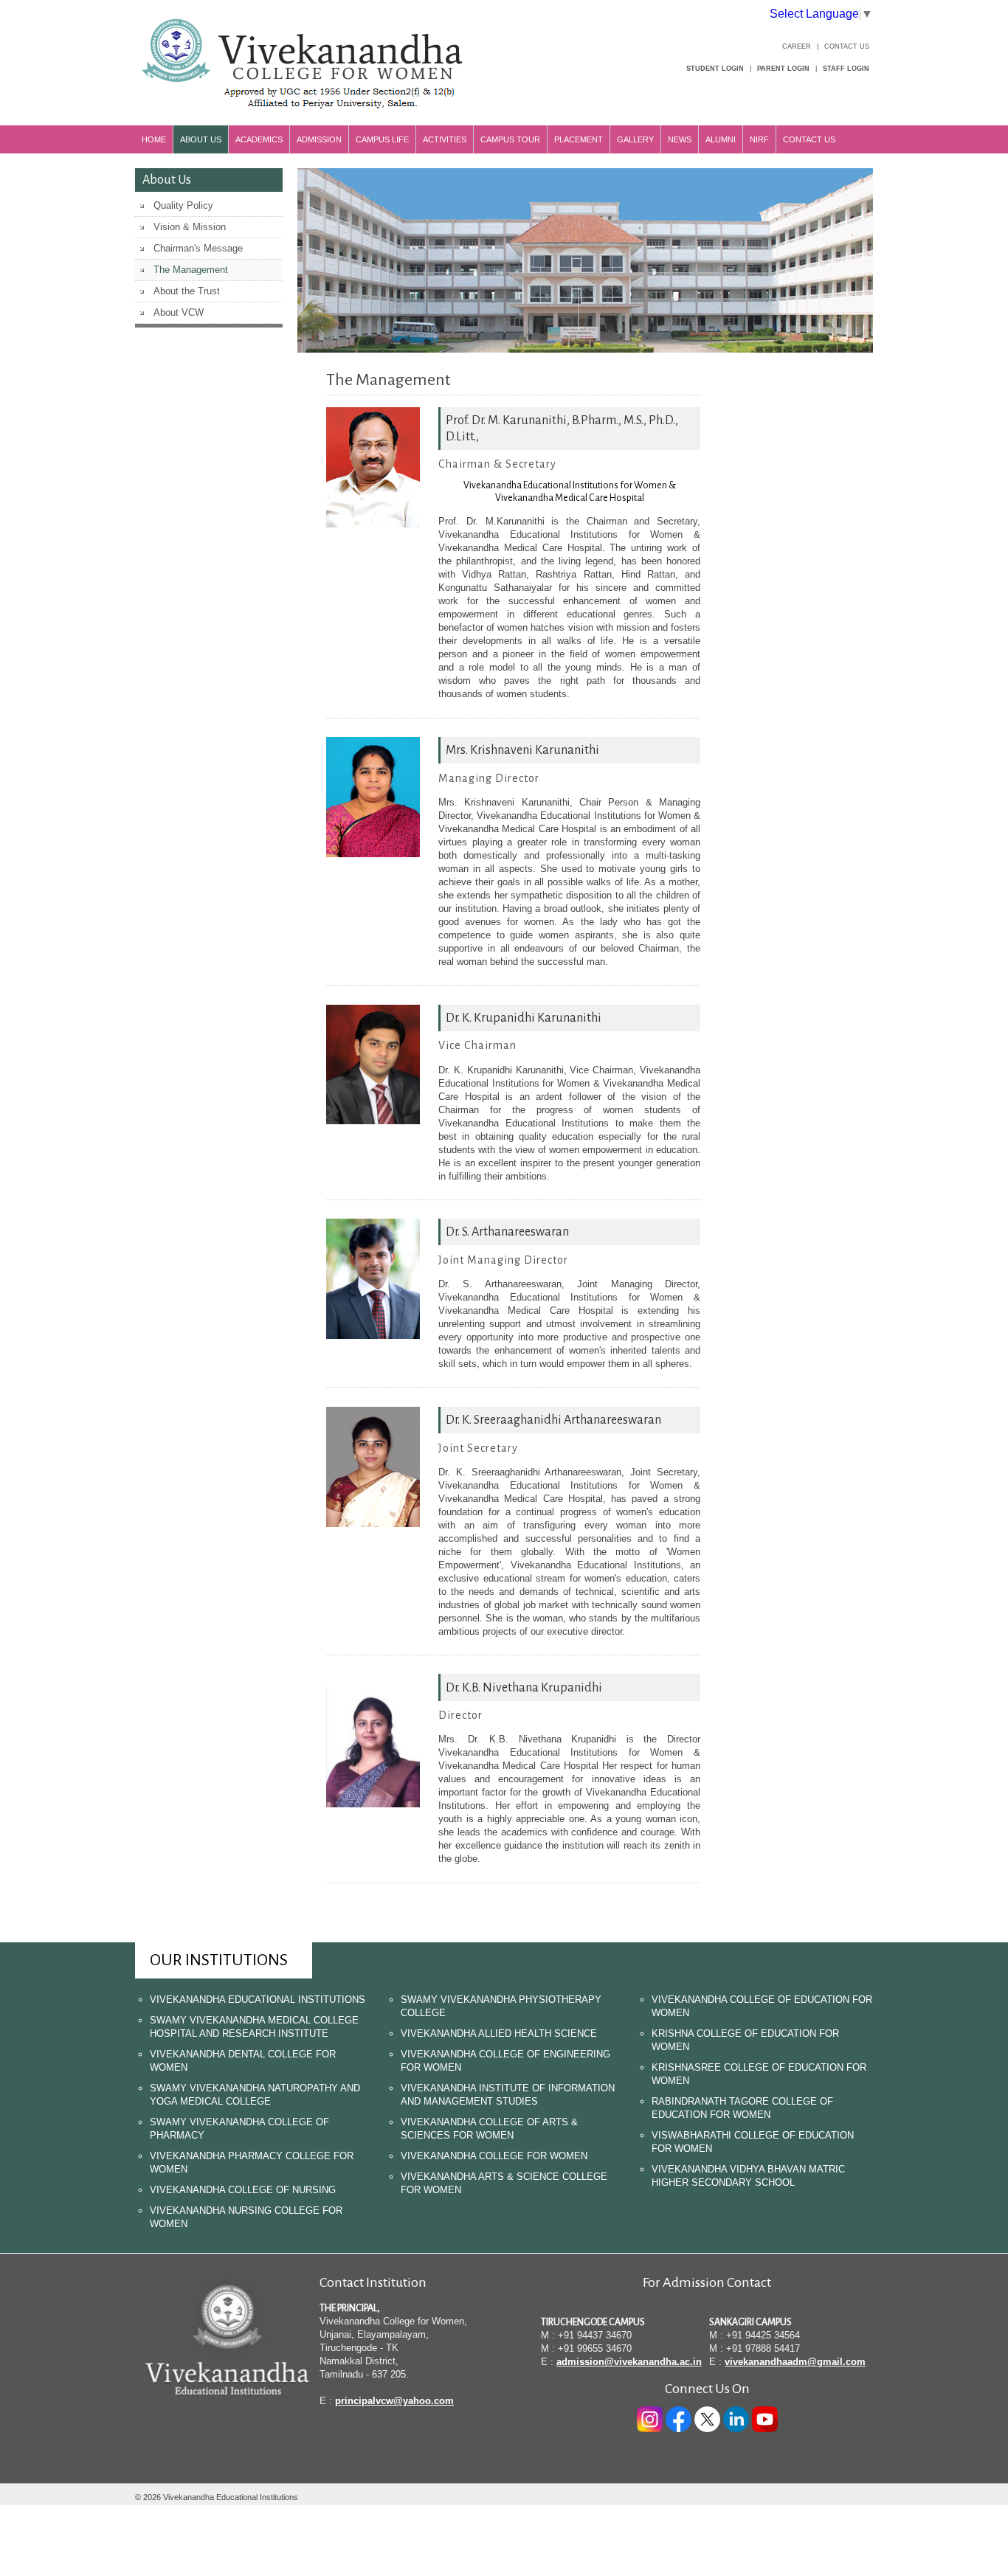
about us (201, 139)
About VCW (179, 312)
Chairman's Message (198, 248)
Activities (445, 139)
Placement (579, 139)
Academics (259, 139)
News (680, 139)
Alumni (721, 139)
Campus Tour (510, 139)
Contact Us (847, 46)
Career (797, 46)
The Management (191, 270)
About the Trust (187, 291)
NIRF (759, 139)
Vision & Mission (190, 227)
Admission (319, 139)
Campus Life (382, 139)
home (154, 139)
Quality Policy (183, 205)
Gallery (635, 139)
